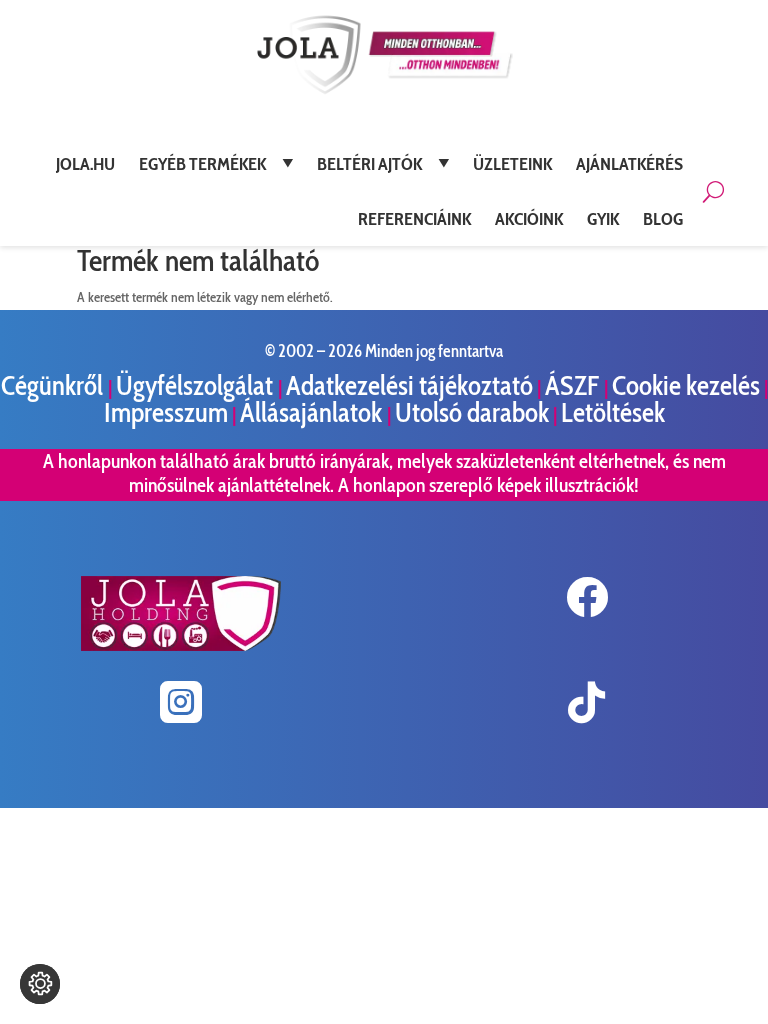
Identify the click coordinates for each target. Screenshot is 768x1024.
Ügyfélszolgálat (197, 385)
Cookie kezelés (686, 385)
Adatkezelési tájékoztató (409, 385)
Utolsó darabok (472, 412)
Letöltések (613, 412)
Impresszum (166, 412)
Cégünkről (54, 385)
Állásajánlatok (313, 412)
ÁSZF (574, 385)
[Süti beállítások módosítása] (40, 984)
